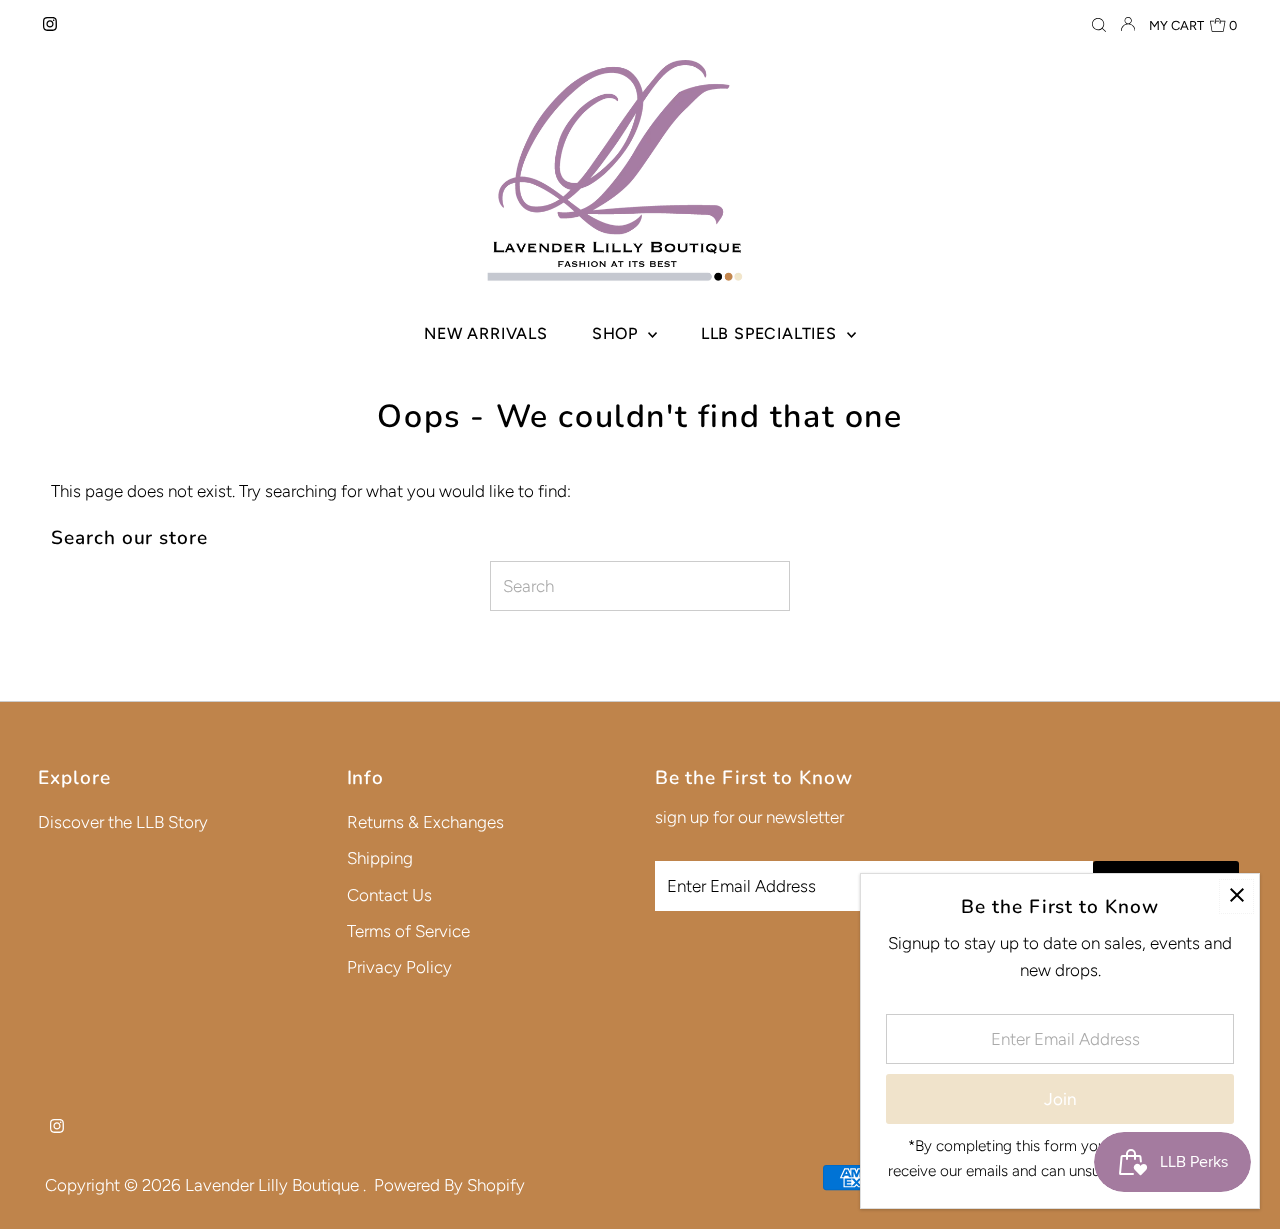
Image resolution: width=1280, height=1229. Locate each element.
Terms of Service (408, 931)
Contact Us (389, 895)
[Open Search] (1099, 25)
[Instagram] (50, 25)
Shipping (380, 858)
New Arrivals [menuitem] (486, 333)
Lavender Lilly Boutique (274, 1185)
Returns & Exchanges (425, 822)
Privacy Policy (399, 967)
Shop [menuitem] (617, 333)
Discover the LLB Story (123, 822)
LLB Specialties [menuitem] (771, 333)
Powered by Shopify (449, 1185)
